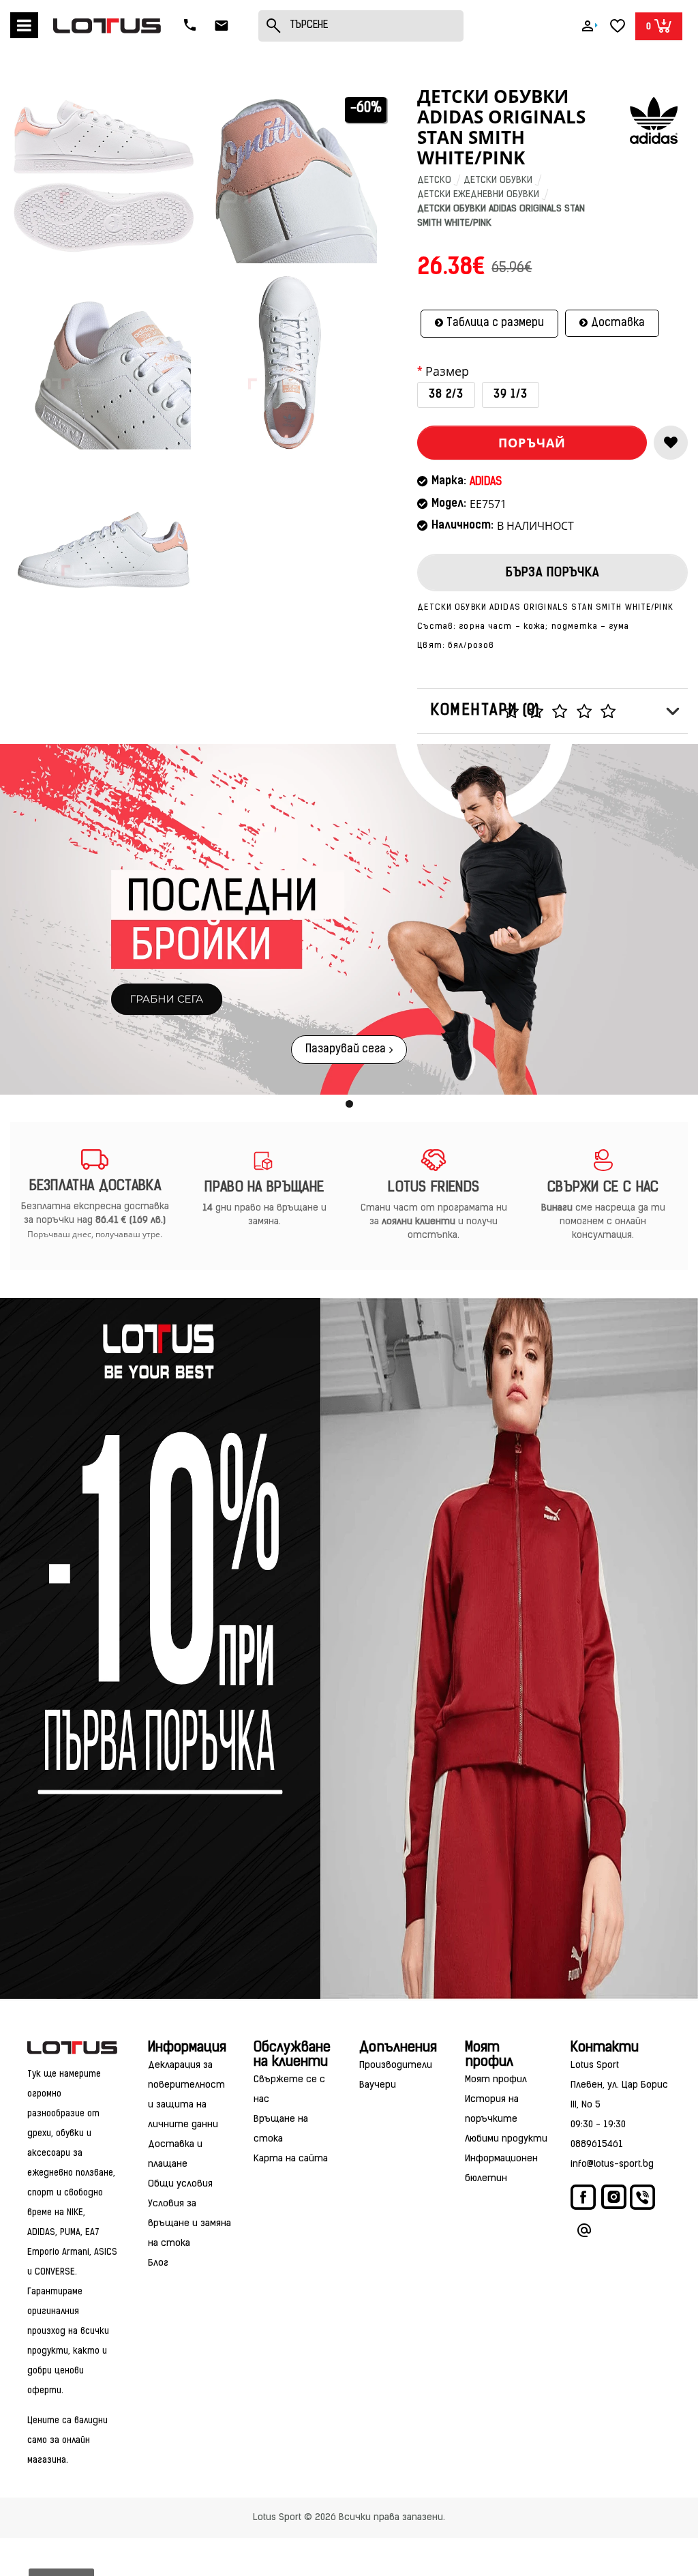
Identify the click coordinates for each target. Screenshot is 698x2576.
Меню (24, 25)
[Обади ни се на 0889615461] (192, 26)
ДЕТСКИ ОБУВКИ (498, 180)
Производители (396, 2066)
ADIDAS (486, 482)
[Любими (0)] (618, 26)
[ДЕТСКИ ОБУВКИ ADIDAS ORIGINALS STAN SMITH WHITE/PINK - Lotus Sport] (104, 176)
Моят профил (496, 2080)
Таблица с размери (495, 323)
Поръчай (532, 443)
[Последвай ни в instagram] (614, 2199)
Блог (158, 2263)
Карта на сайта (291, 2159)
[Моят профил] (588, 26)
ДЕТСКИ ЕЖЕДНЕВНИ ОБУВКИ (478, 195)
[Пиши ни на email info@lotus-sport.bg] (584, 2233)
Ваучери (378, 2085)
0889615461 (597, 2145)
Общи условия (180, 2184)
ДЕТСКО (434, 180)
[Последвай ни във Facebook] (584, 2201)
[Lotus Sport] (72, 2048)
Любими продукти (506, 2139)
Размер (447, 372)
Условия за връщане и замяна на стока (189, 2224)
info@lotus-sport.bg (612, 2164)
